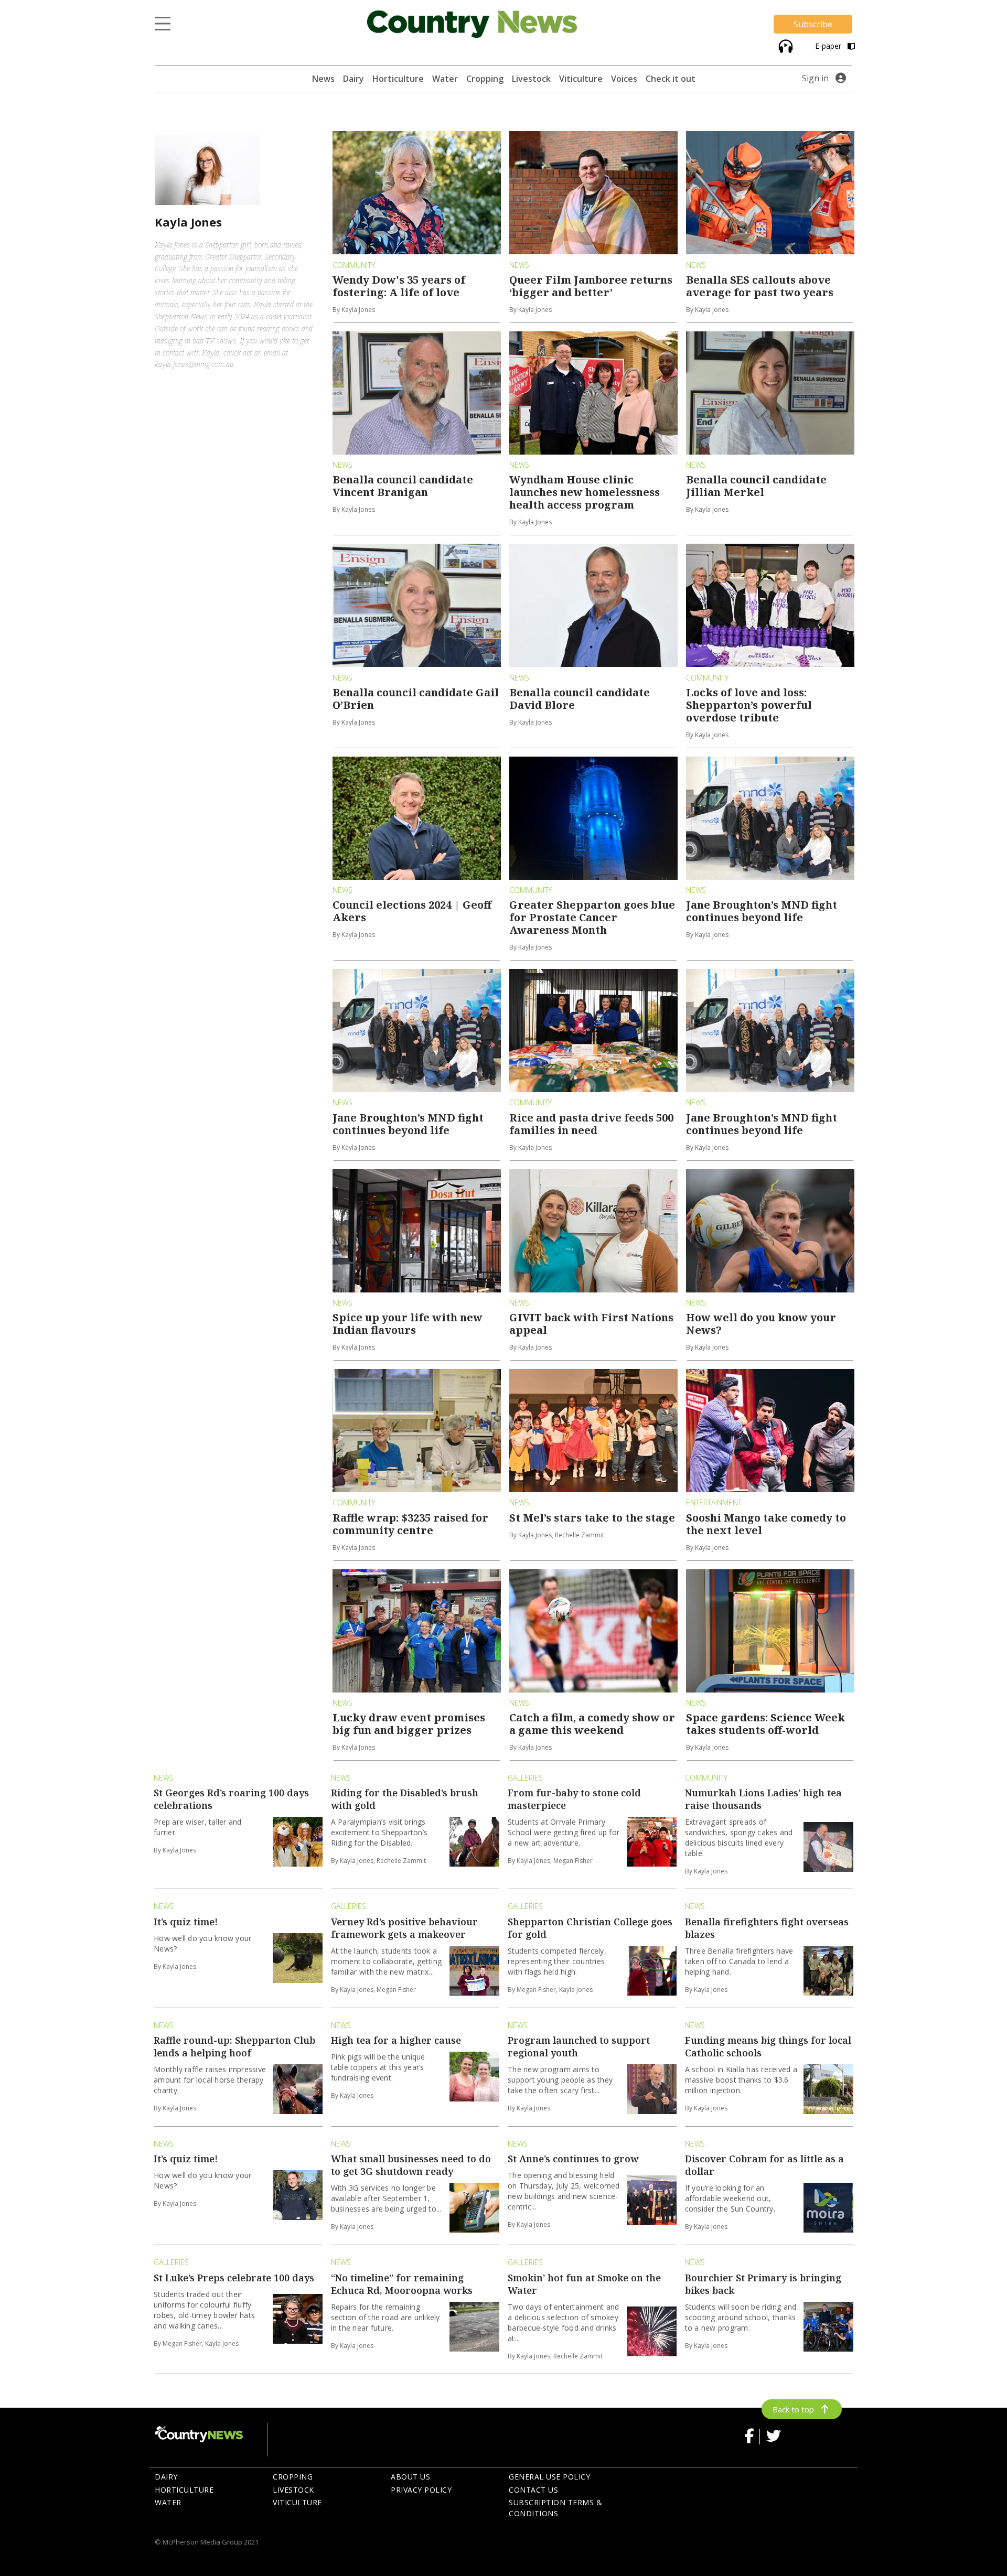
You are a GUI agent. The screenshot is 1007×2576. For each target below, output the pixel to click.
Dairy (353, 79)
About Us (410, 2477)
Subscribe (813, 24)
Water (445, 79)
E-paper (829, 46)
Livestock (531, 79)
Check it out (671, 79)
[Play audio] (784, 45)
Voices (624, 79)
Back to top (793, 2409)
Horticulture (398, 79)
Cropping (485, 79)
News (323, 79)
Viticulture (581, 79)
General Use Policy (549, 2477)
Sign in (815, 78)
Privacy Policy (421, 2490)
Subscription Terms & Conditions (555, 2508)
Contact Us (533, 2490)
